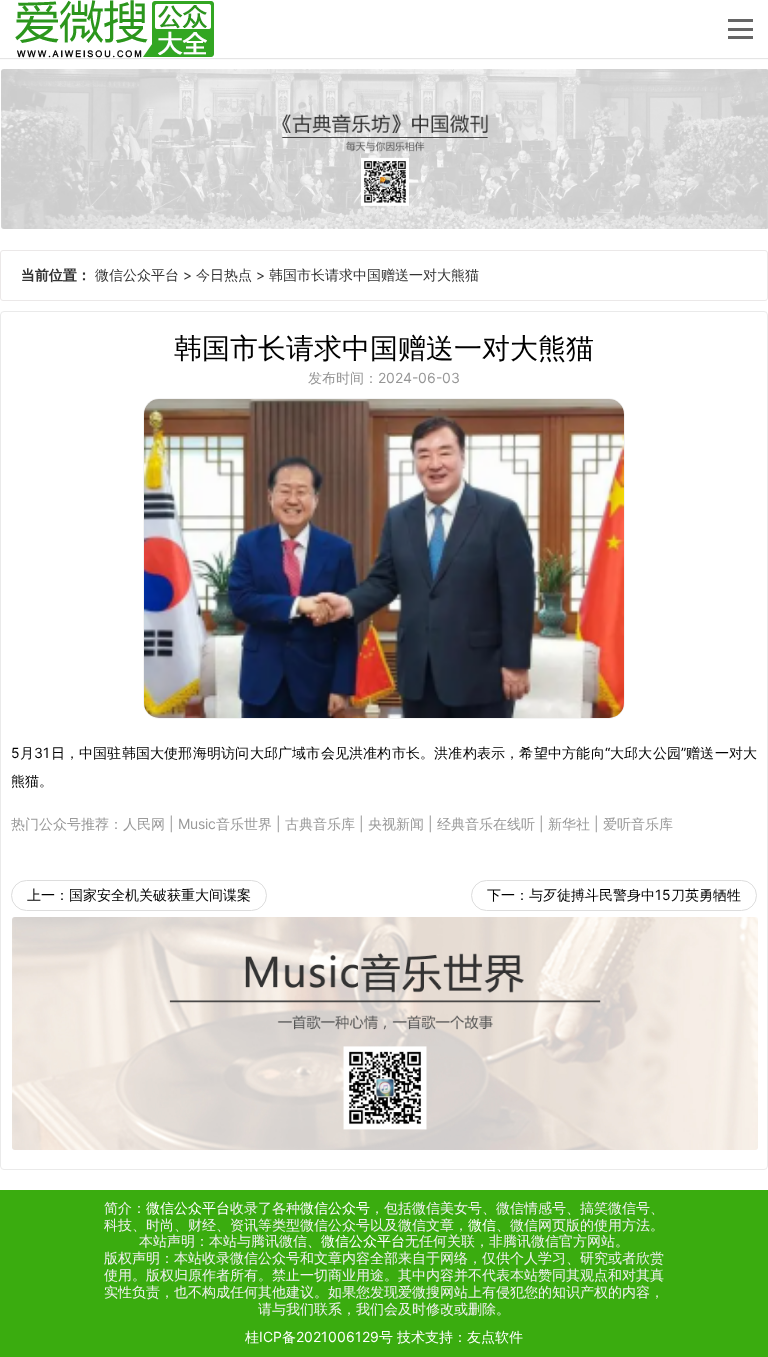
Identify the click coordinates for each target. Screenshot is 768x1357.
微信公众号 (335, 1207)
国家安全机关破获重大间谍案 (160, 894)
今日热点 (224, 274)
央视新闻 (396, 823)
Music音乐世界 (225, 823)
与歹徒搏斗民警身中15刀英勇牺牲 (635, 894)
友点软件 (495, 1336)
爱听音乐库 (638, 823)
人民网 (144, 823)
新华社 (569, 823)
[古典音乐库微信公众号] (384, 149)
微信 (482, 1224)
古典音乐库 (320, 823)
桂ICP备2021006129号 (319, 1336)
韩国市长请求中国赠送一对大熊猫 (374, 274)
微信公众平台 (137, 274)
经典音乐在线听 (486, 823)
